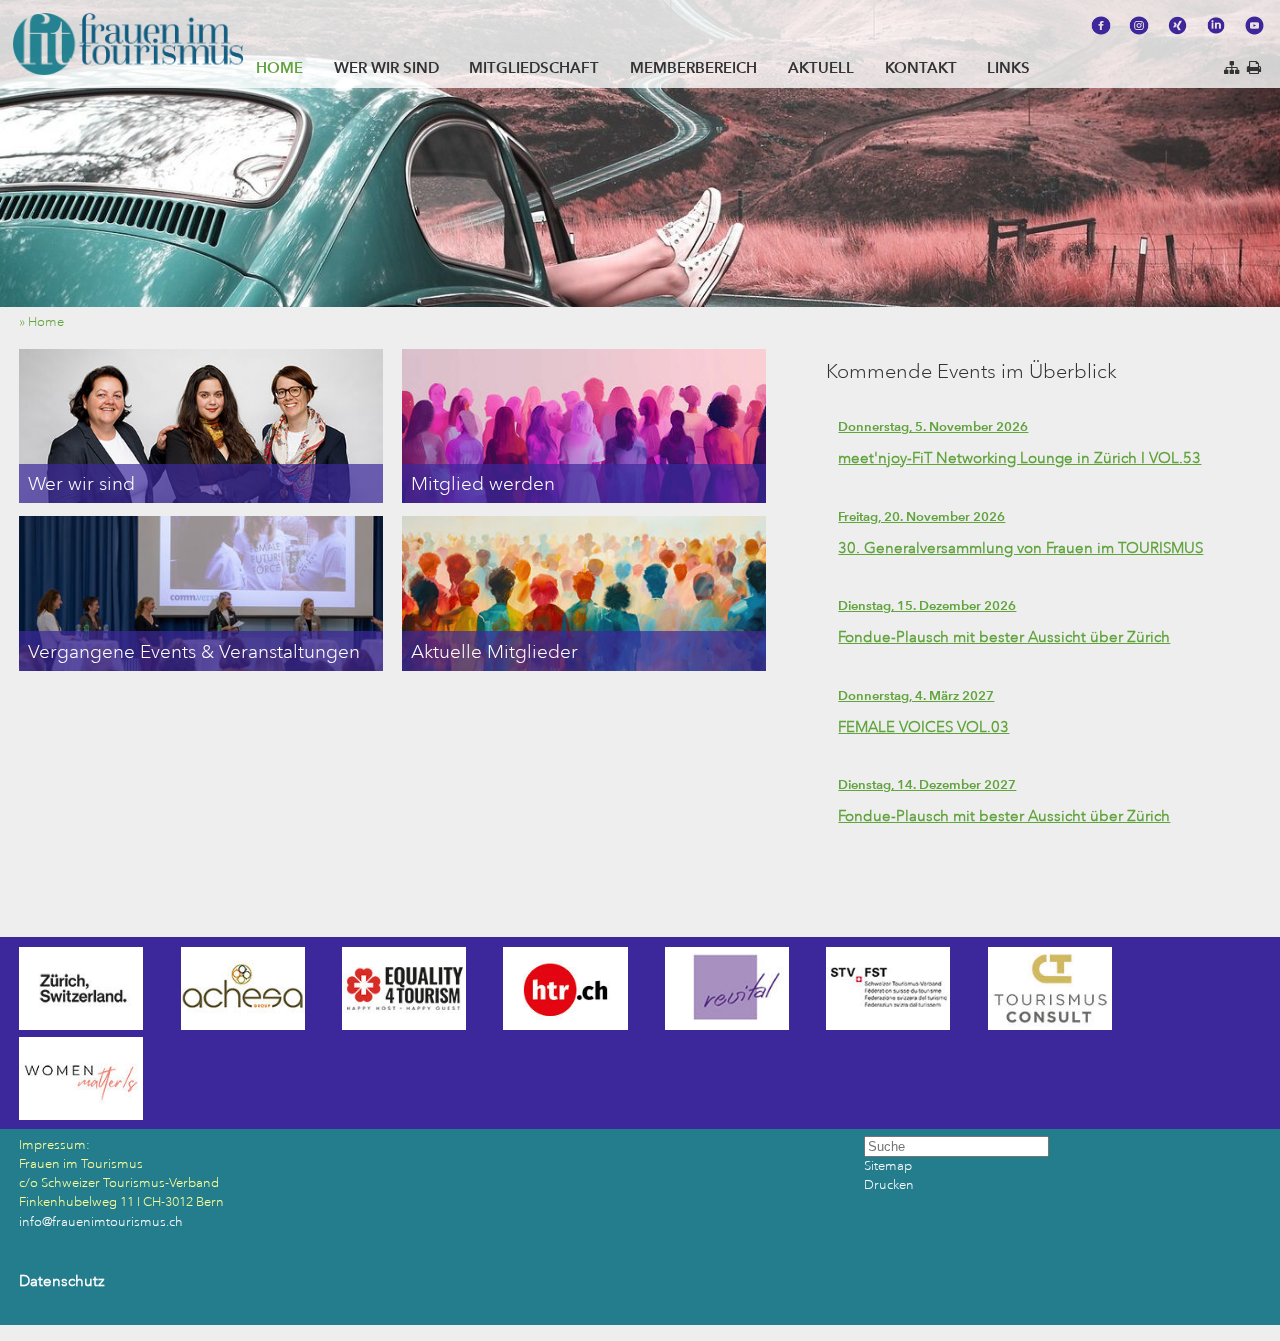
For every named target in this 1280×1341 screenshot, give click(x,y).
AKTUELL (821, 67)
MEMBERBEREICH (693, 67)
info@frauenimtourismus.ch (101, 1222)
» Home (46, 322)
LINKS (1008, 67)
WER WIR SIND (386, 67)
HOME (279, 67)
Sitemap (888, 1166)
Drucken (889, 1185)
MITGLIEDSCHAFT (534, 67)
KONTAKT (921, 67)
